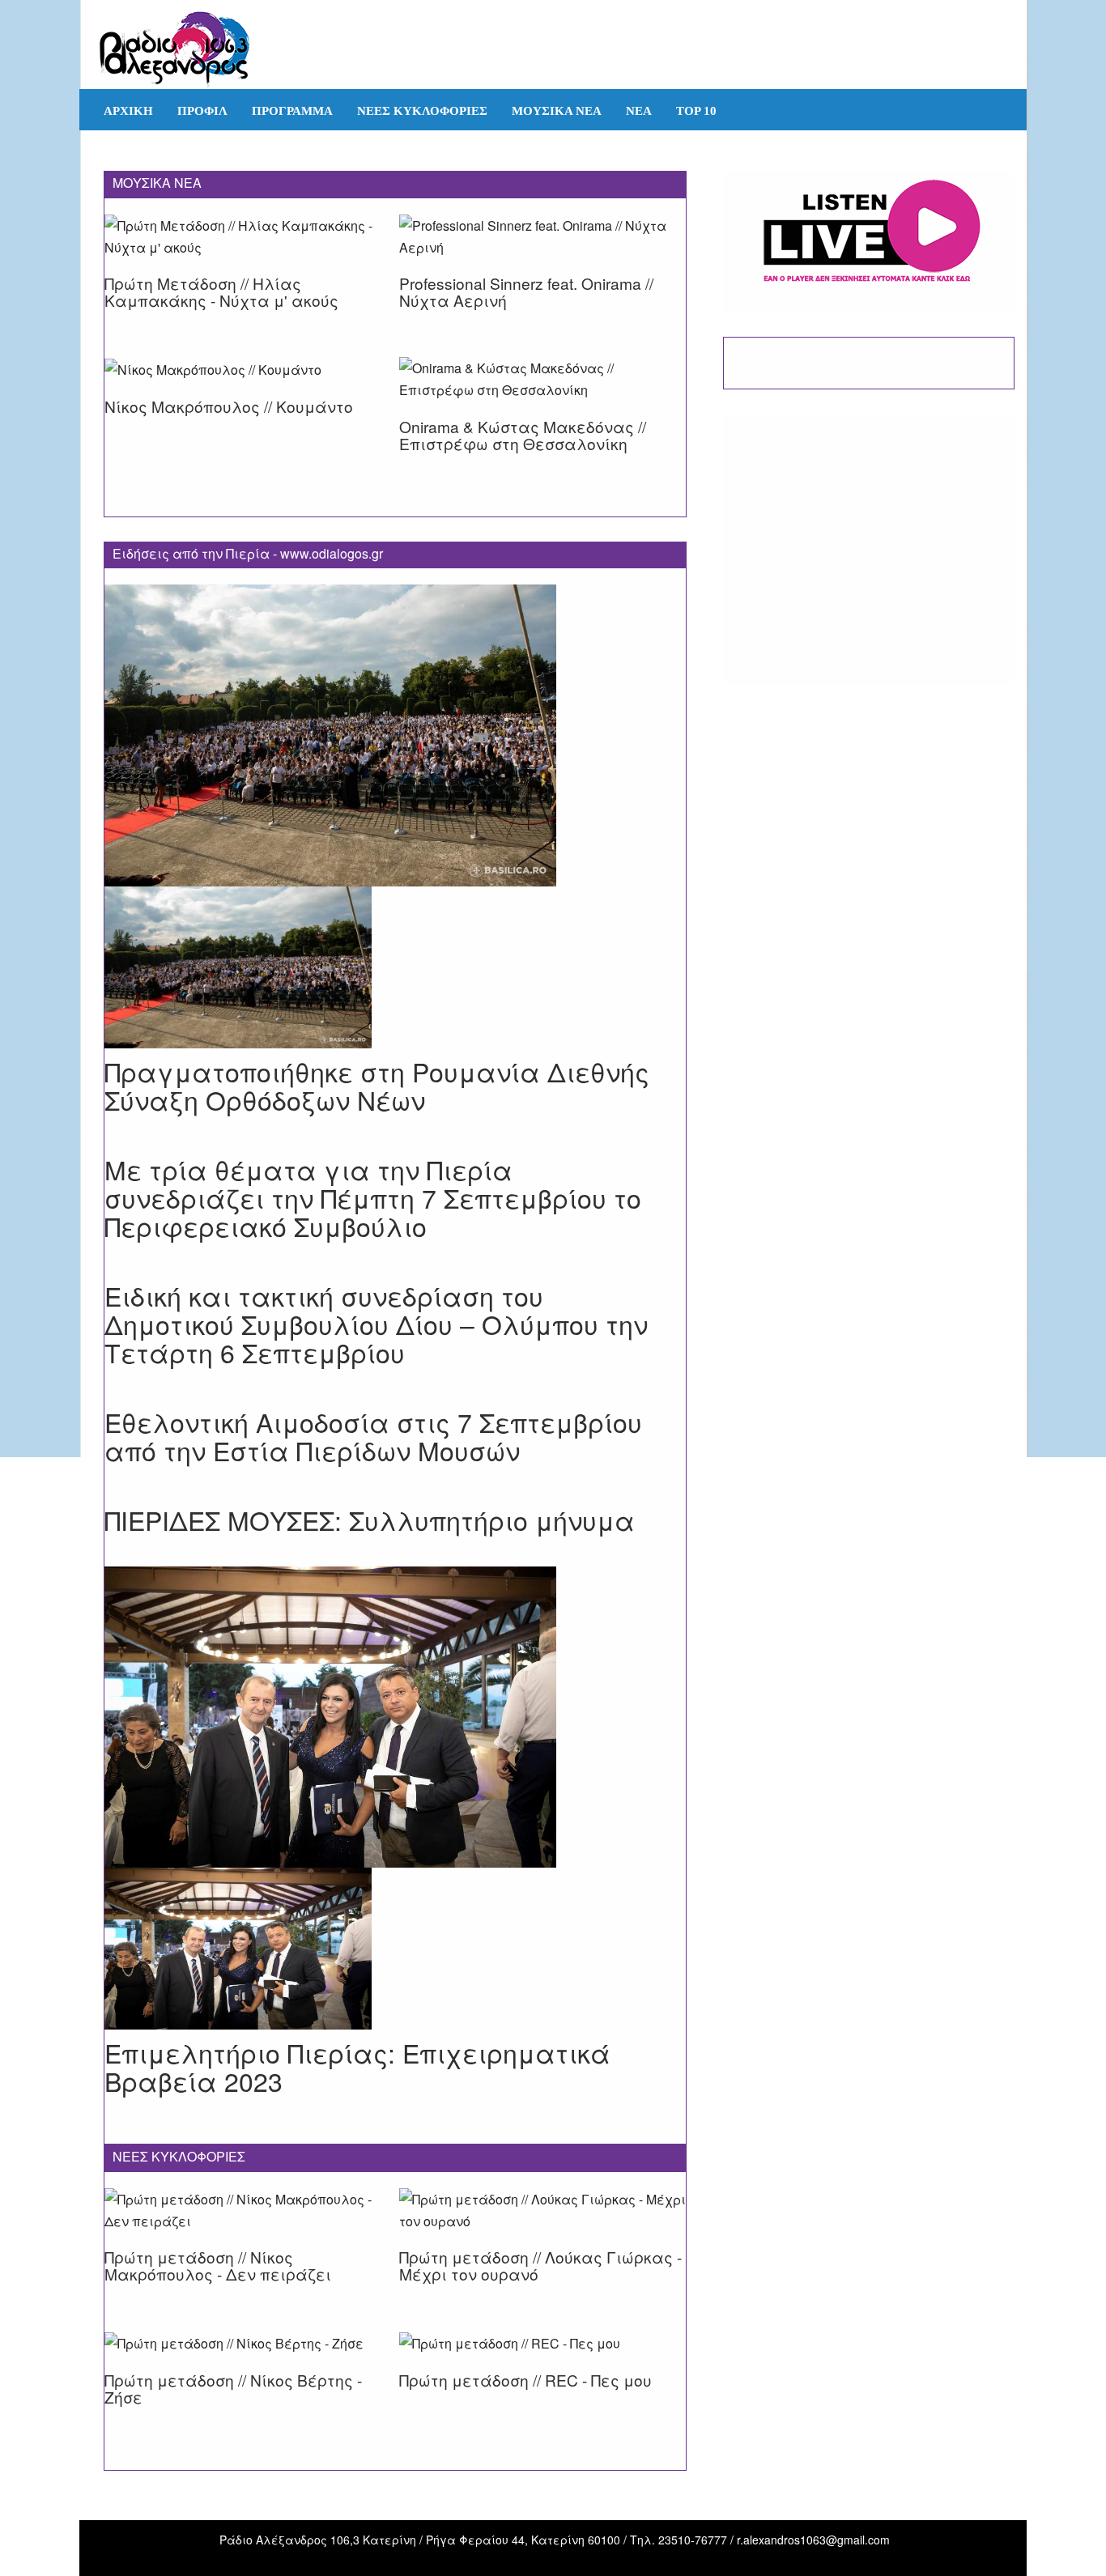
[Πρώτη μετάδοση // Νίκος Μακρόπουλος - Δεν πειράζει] (248, 2221)
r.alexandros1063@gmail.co (808, 2540)
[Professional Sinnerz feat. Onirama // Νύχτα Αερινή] (542, 247)
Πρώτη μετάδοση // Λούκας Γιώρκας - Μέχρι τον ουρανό (540, 2265)
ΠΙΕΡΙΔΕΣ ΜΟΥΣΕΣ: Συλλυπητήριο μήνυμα (370, 1520)
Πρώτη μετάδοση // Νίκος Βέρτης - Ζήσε (233, 2388)
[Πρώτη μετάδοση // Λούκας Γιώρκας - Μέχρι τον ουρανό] (542, 2221)
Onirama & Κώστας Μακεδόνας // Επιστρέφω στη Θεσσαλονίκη (523, 435)
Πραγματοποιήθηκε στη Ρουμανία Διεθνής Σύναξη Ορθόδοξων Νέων (377, 1085)
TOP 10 (696, 111)
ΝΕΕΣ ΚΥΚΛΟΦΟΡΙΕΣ (422, 111)
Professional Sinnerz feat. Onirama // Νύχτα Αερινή (526, 291)
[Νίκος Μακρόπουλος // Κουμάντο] (213, 389)
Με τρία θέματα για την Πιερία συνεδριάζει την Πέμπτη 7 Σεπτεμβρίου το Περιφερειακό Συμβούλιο (373, 1197)
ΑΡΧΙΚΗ (128, 111)
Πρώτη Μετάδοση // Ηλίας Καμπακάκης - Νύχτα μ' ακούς (221, 291)
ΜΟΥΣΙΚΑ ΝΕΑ (557, 111)
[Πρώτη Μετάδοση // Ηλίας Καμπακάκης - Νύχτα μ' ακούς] (248, 247)
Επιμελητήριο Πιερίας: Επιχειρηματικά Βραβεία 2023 (357, 2066)
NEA (639, 111)
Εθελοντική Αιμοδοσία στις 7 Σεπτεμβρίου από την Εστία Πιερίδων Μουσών (373, 1436)
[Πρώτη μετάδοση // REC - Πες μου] (510, 2363)
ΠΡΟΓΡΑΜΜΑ (292, 111)
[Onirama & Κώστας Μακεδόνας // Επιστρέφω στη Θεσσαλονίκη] (542, 389)
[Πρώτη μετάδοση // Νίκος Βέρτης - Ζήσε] (234, 2363)
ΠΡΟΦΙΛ (202, 111)
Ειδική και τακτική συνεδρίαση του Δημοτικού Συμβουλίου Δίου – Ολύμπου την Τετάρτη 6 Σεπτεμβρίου (376, 1324)
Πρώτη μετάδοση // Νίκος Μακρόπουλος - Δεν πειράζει (218, 2265)
